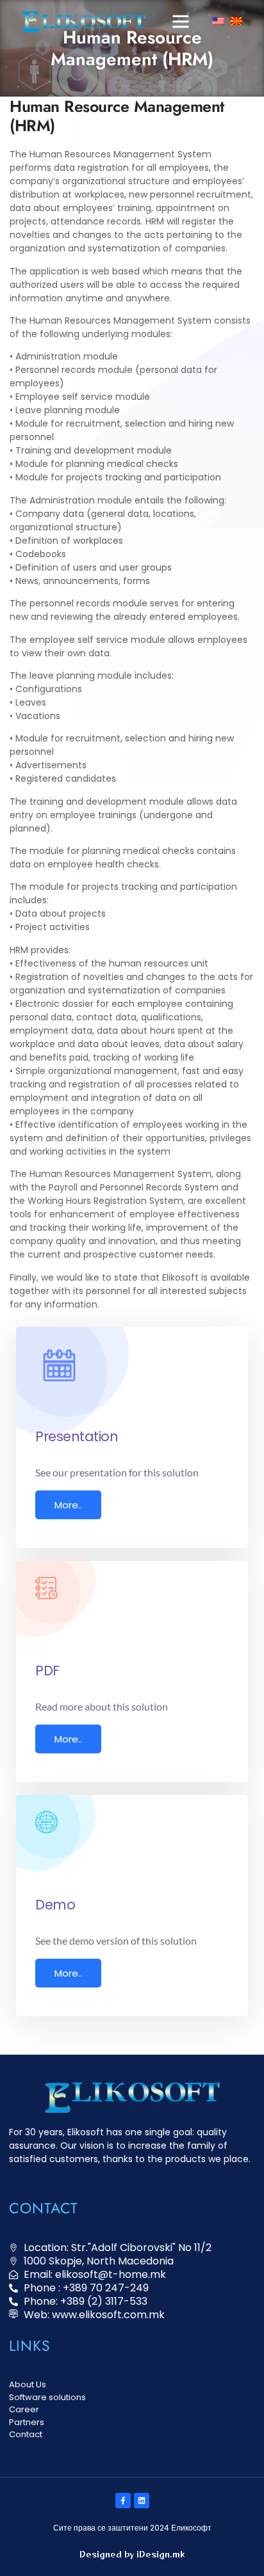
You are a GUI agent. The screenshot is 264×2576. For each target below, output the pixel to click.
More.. (68, 1505)
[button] (181, 21)
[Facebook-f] (123, 2501)
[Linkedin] (142, 2501)
